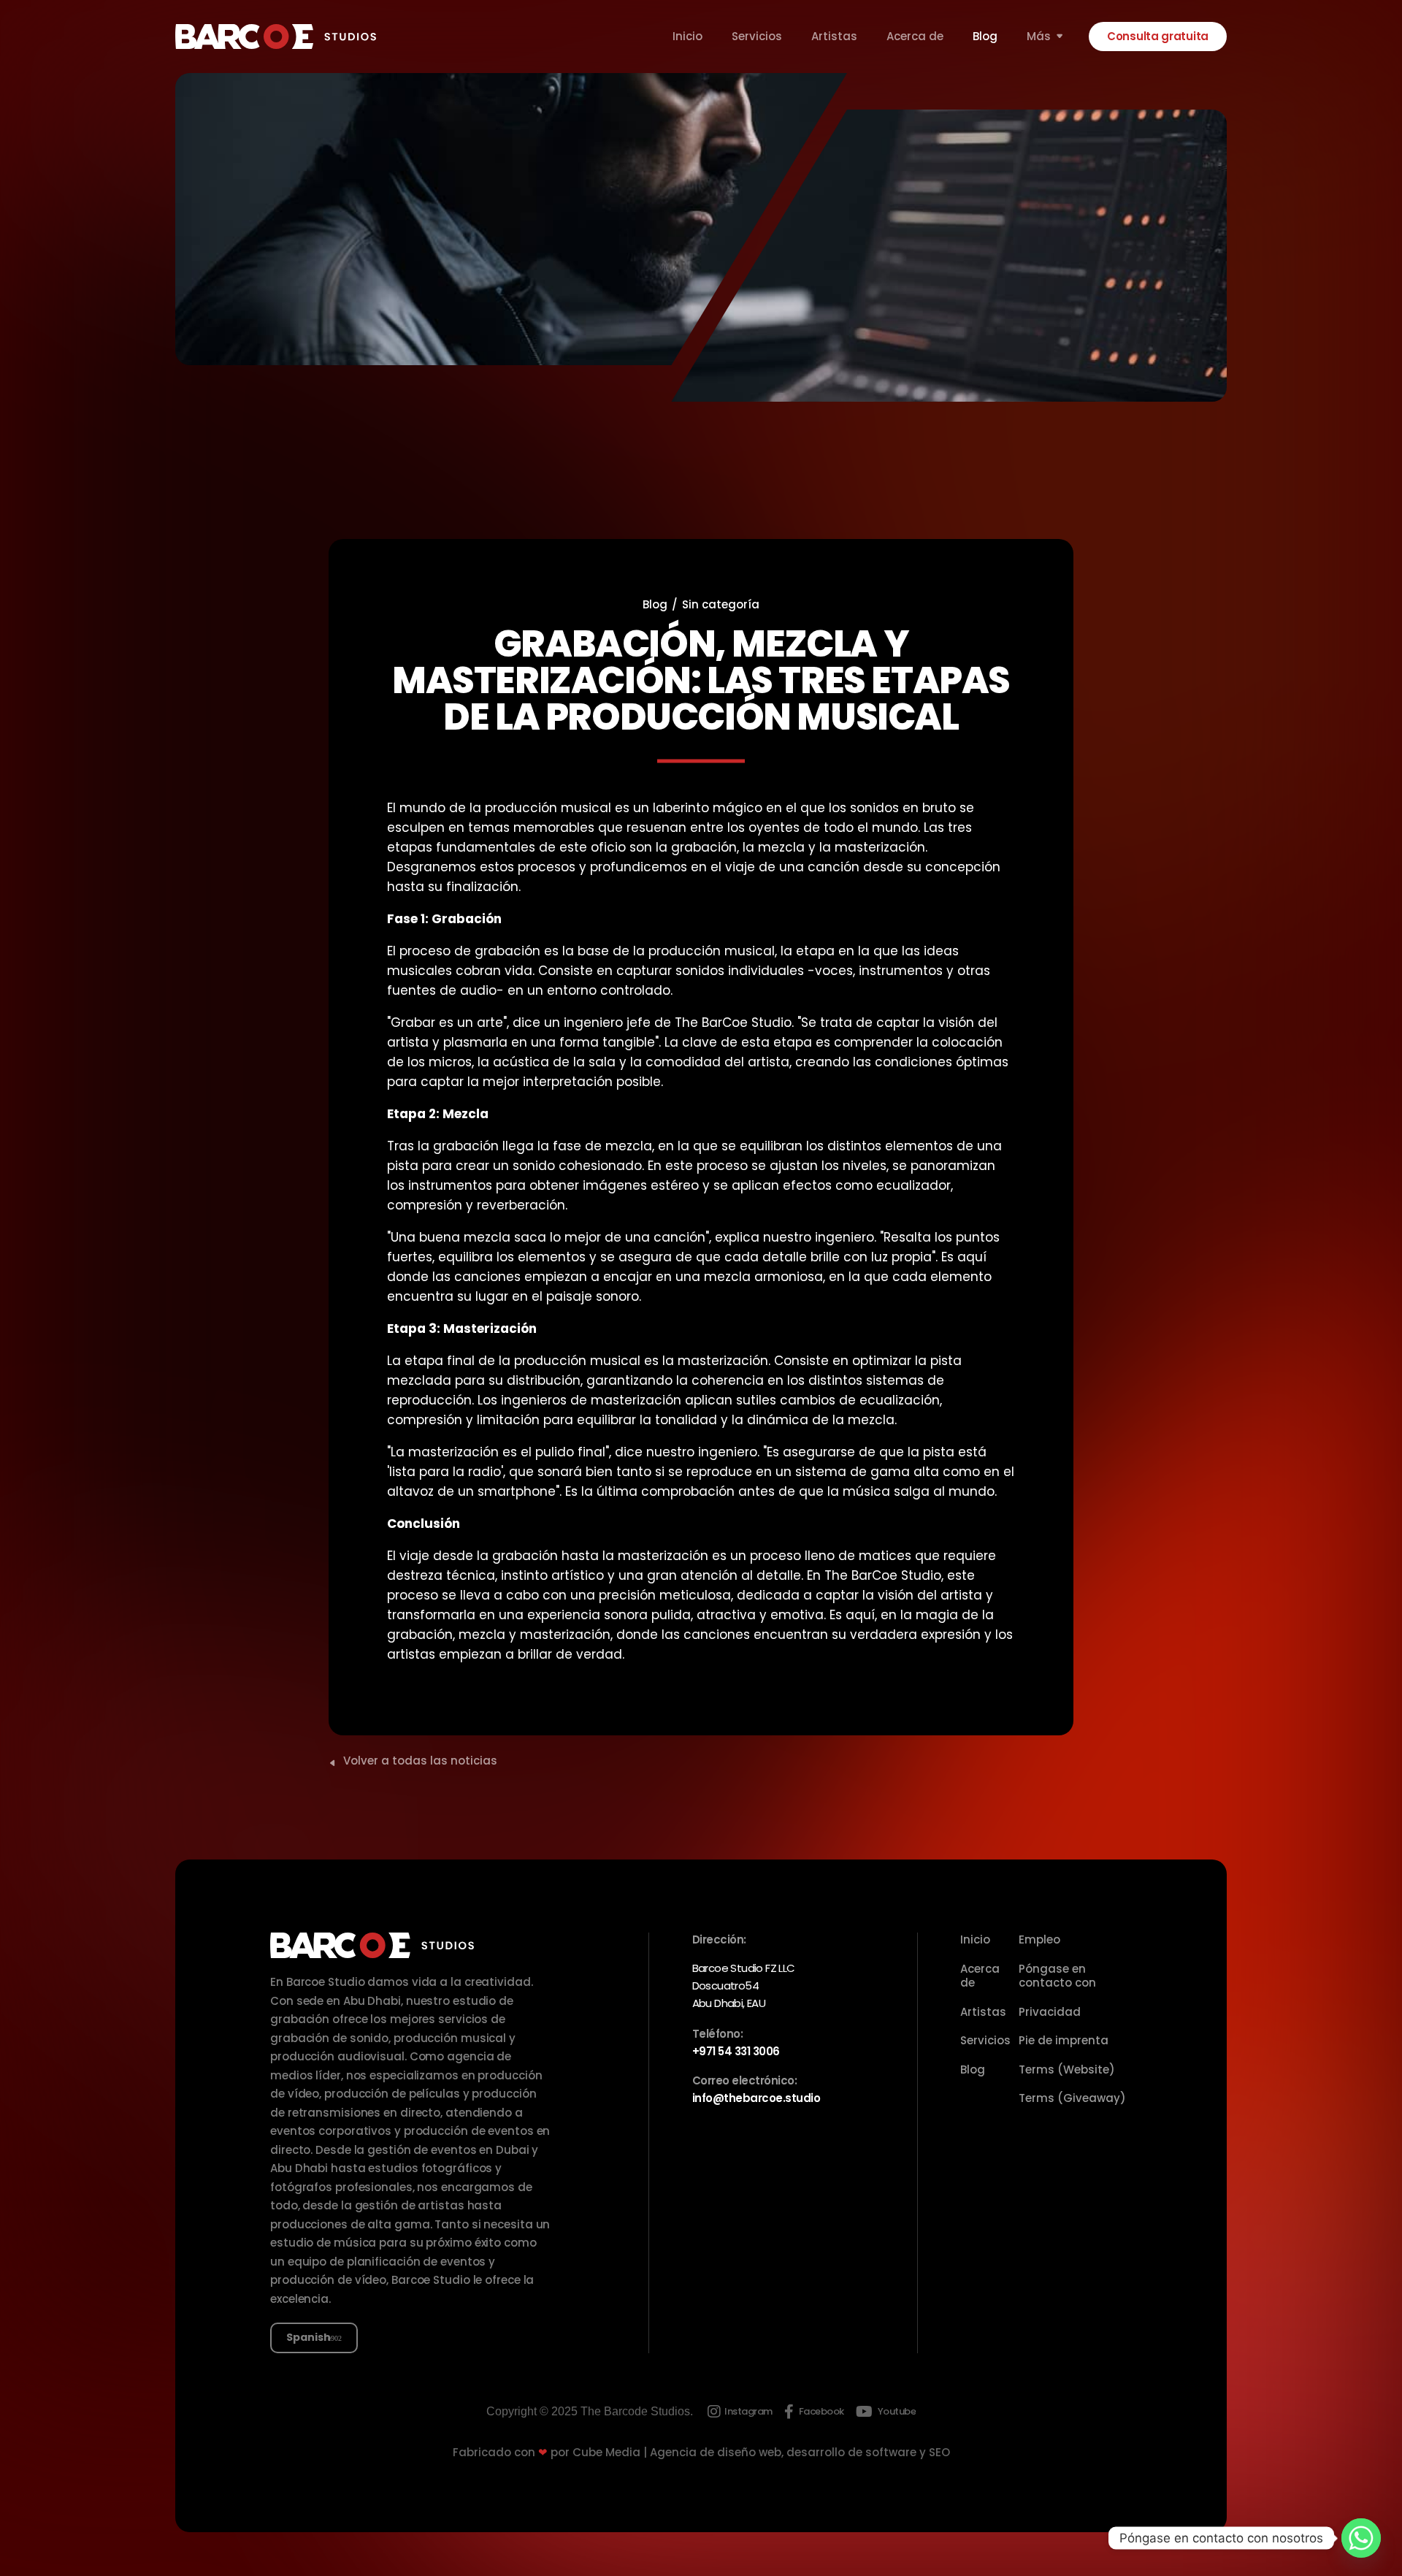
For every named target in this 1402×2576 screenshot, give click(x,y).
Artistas (834, 37)
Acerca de (915, 37)
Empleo (1039, 1939)
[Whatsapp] (1361, 2538)
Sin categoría (721, 604)
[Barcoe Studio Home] (276, 37)
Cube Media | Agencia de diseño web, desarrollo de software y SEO (761, 2452)
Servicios (757, 37)
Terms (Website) (1067, 2069)
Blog (985, 37)
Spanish (309, 2337)
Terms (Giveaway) (1072, 2098)
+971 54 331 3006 (736, 2051)
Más (1039, 37)
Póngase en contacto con (1057, 1976)
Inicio (687, 37)
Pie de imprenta (1064, 2040)
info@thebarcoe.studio (756, 2098)
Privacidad (1050, 2012)
